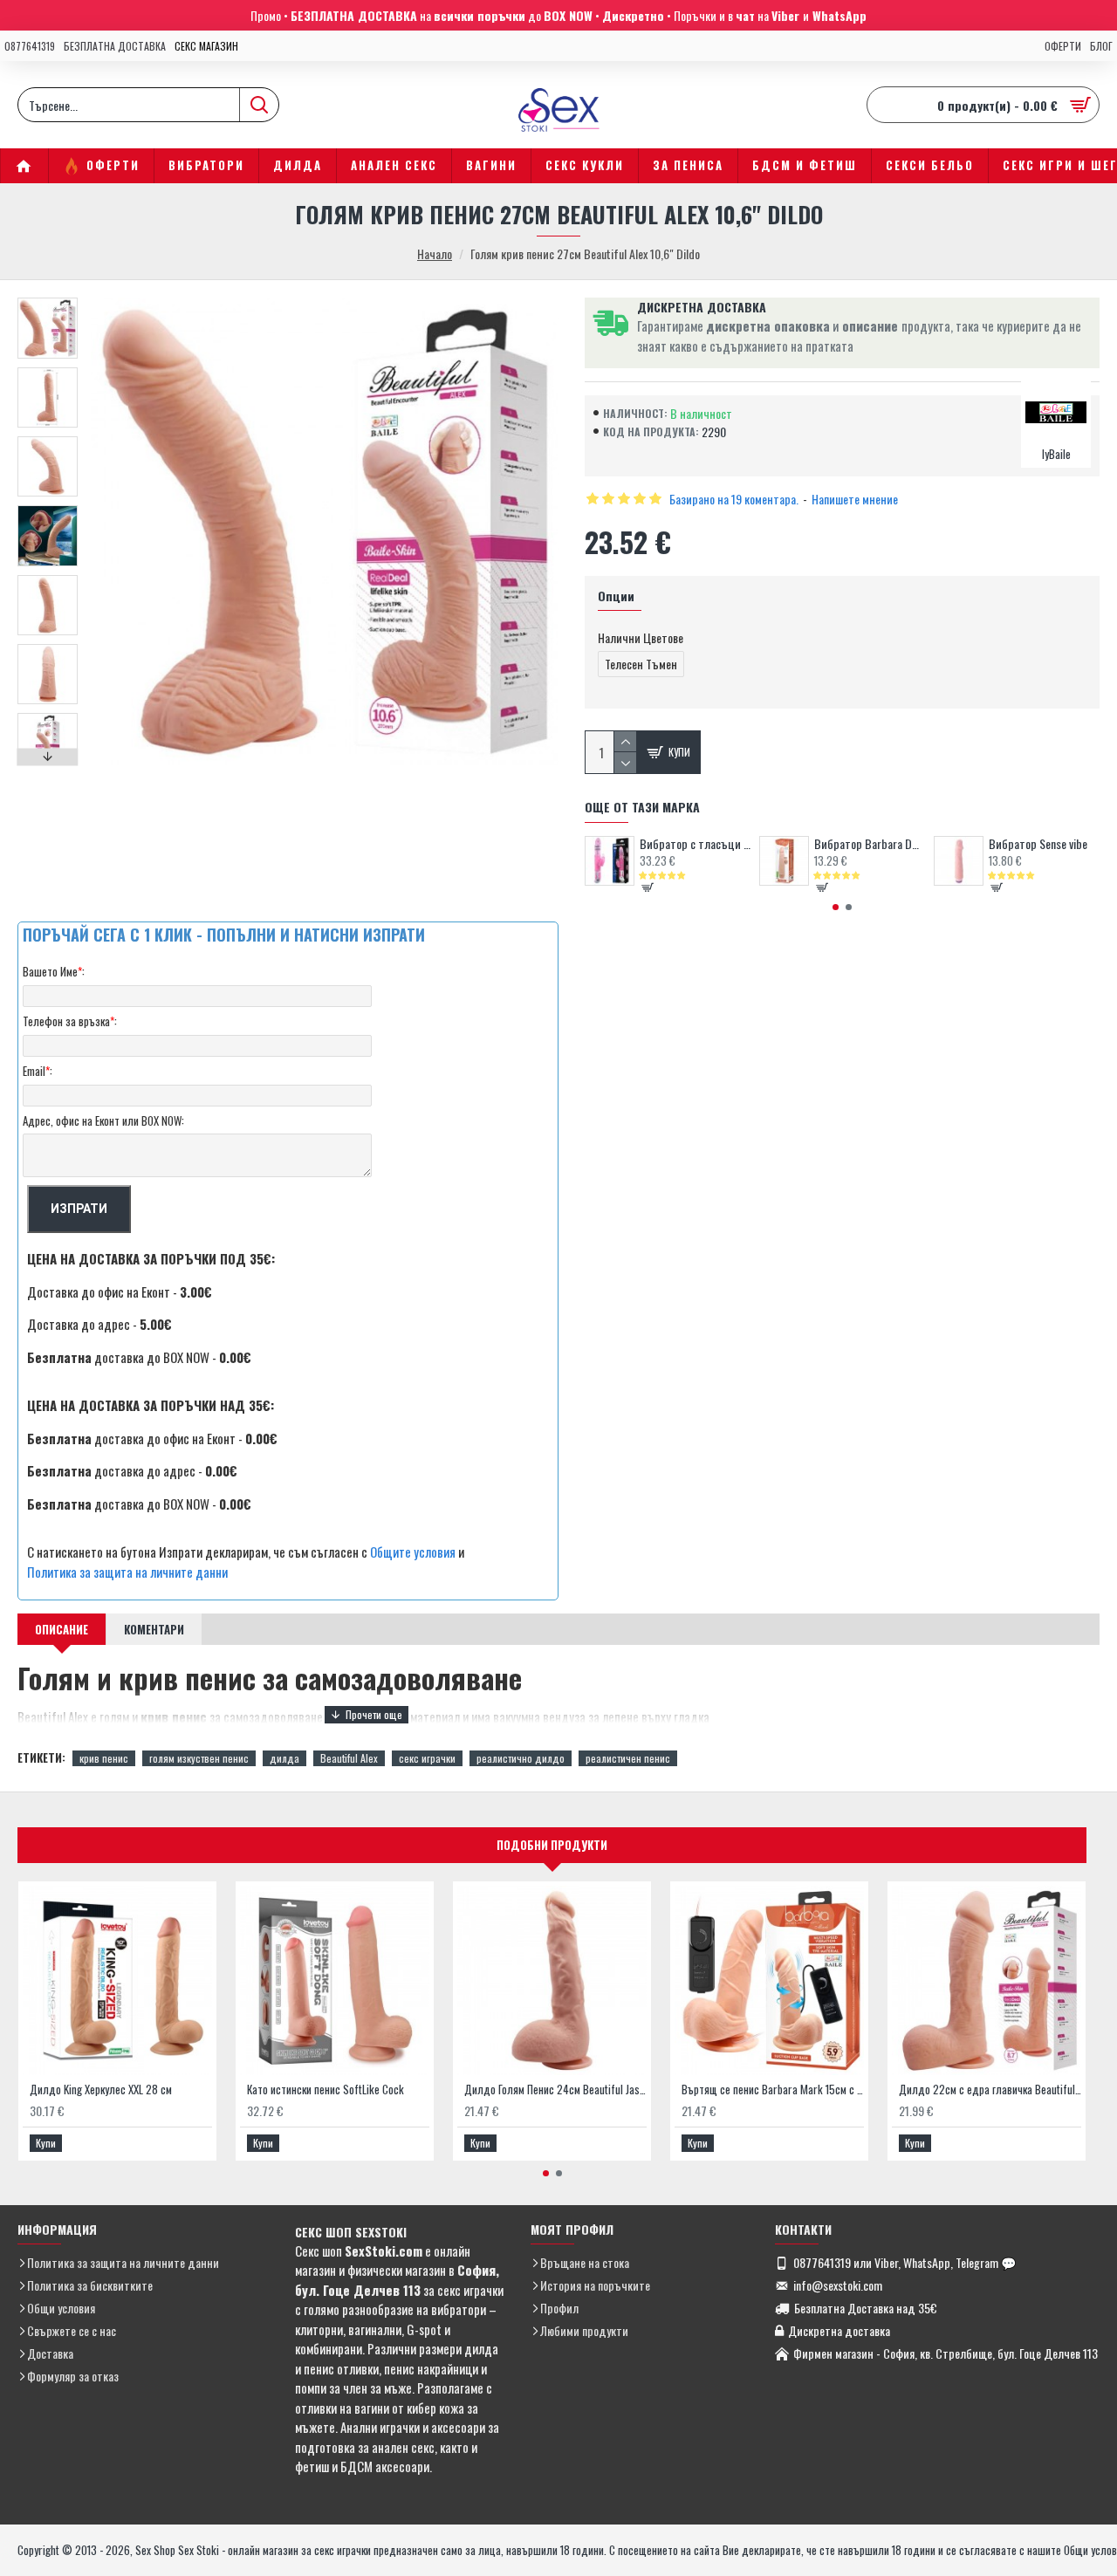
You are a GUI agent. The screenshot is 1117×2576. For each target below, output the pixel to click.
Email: (38, 1071)
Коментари (154, 1629)
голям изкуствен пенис (199, 1758)
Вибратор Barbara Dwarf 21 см (870, 844)
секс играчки (427, 1758)
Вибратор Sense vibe (1038, 844)
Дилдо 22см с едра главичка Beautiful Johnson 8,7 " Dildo (990, 2090)
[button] (48, 302)
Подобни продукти (552, 1845)
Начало (435, 253)
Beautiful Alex (349, 1758)
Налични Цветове (641, 637)
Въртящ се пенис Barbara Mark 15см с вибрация (773, 2090)
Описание (62, 1629)
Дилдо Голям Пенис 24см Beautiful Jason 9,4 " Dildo (555, 2090)
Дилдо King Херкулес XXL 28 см (101, 2090)
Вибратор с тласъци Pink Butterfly (695, 844)
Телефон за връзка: (70, 1021)
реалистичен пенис (628, 1758)
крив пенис (104, 1758)
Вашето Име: (54, 971)
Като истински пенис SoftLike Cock (326, 2090)
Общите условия (413, 1552)
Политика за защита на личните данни (127, 1572)
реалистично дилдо (521, 1758)
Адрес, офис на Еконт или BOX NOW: (103, 1120)
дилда (284, 1758)
